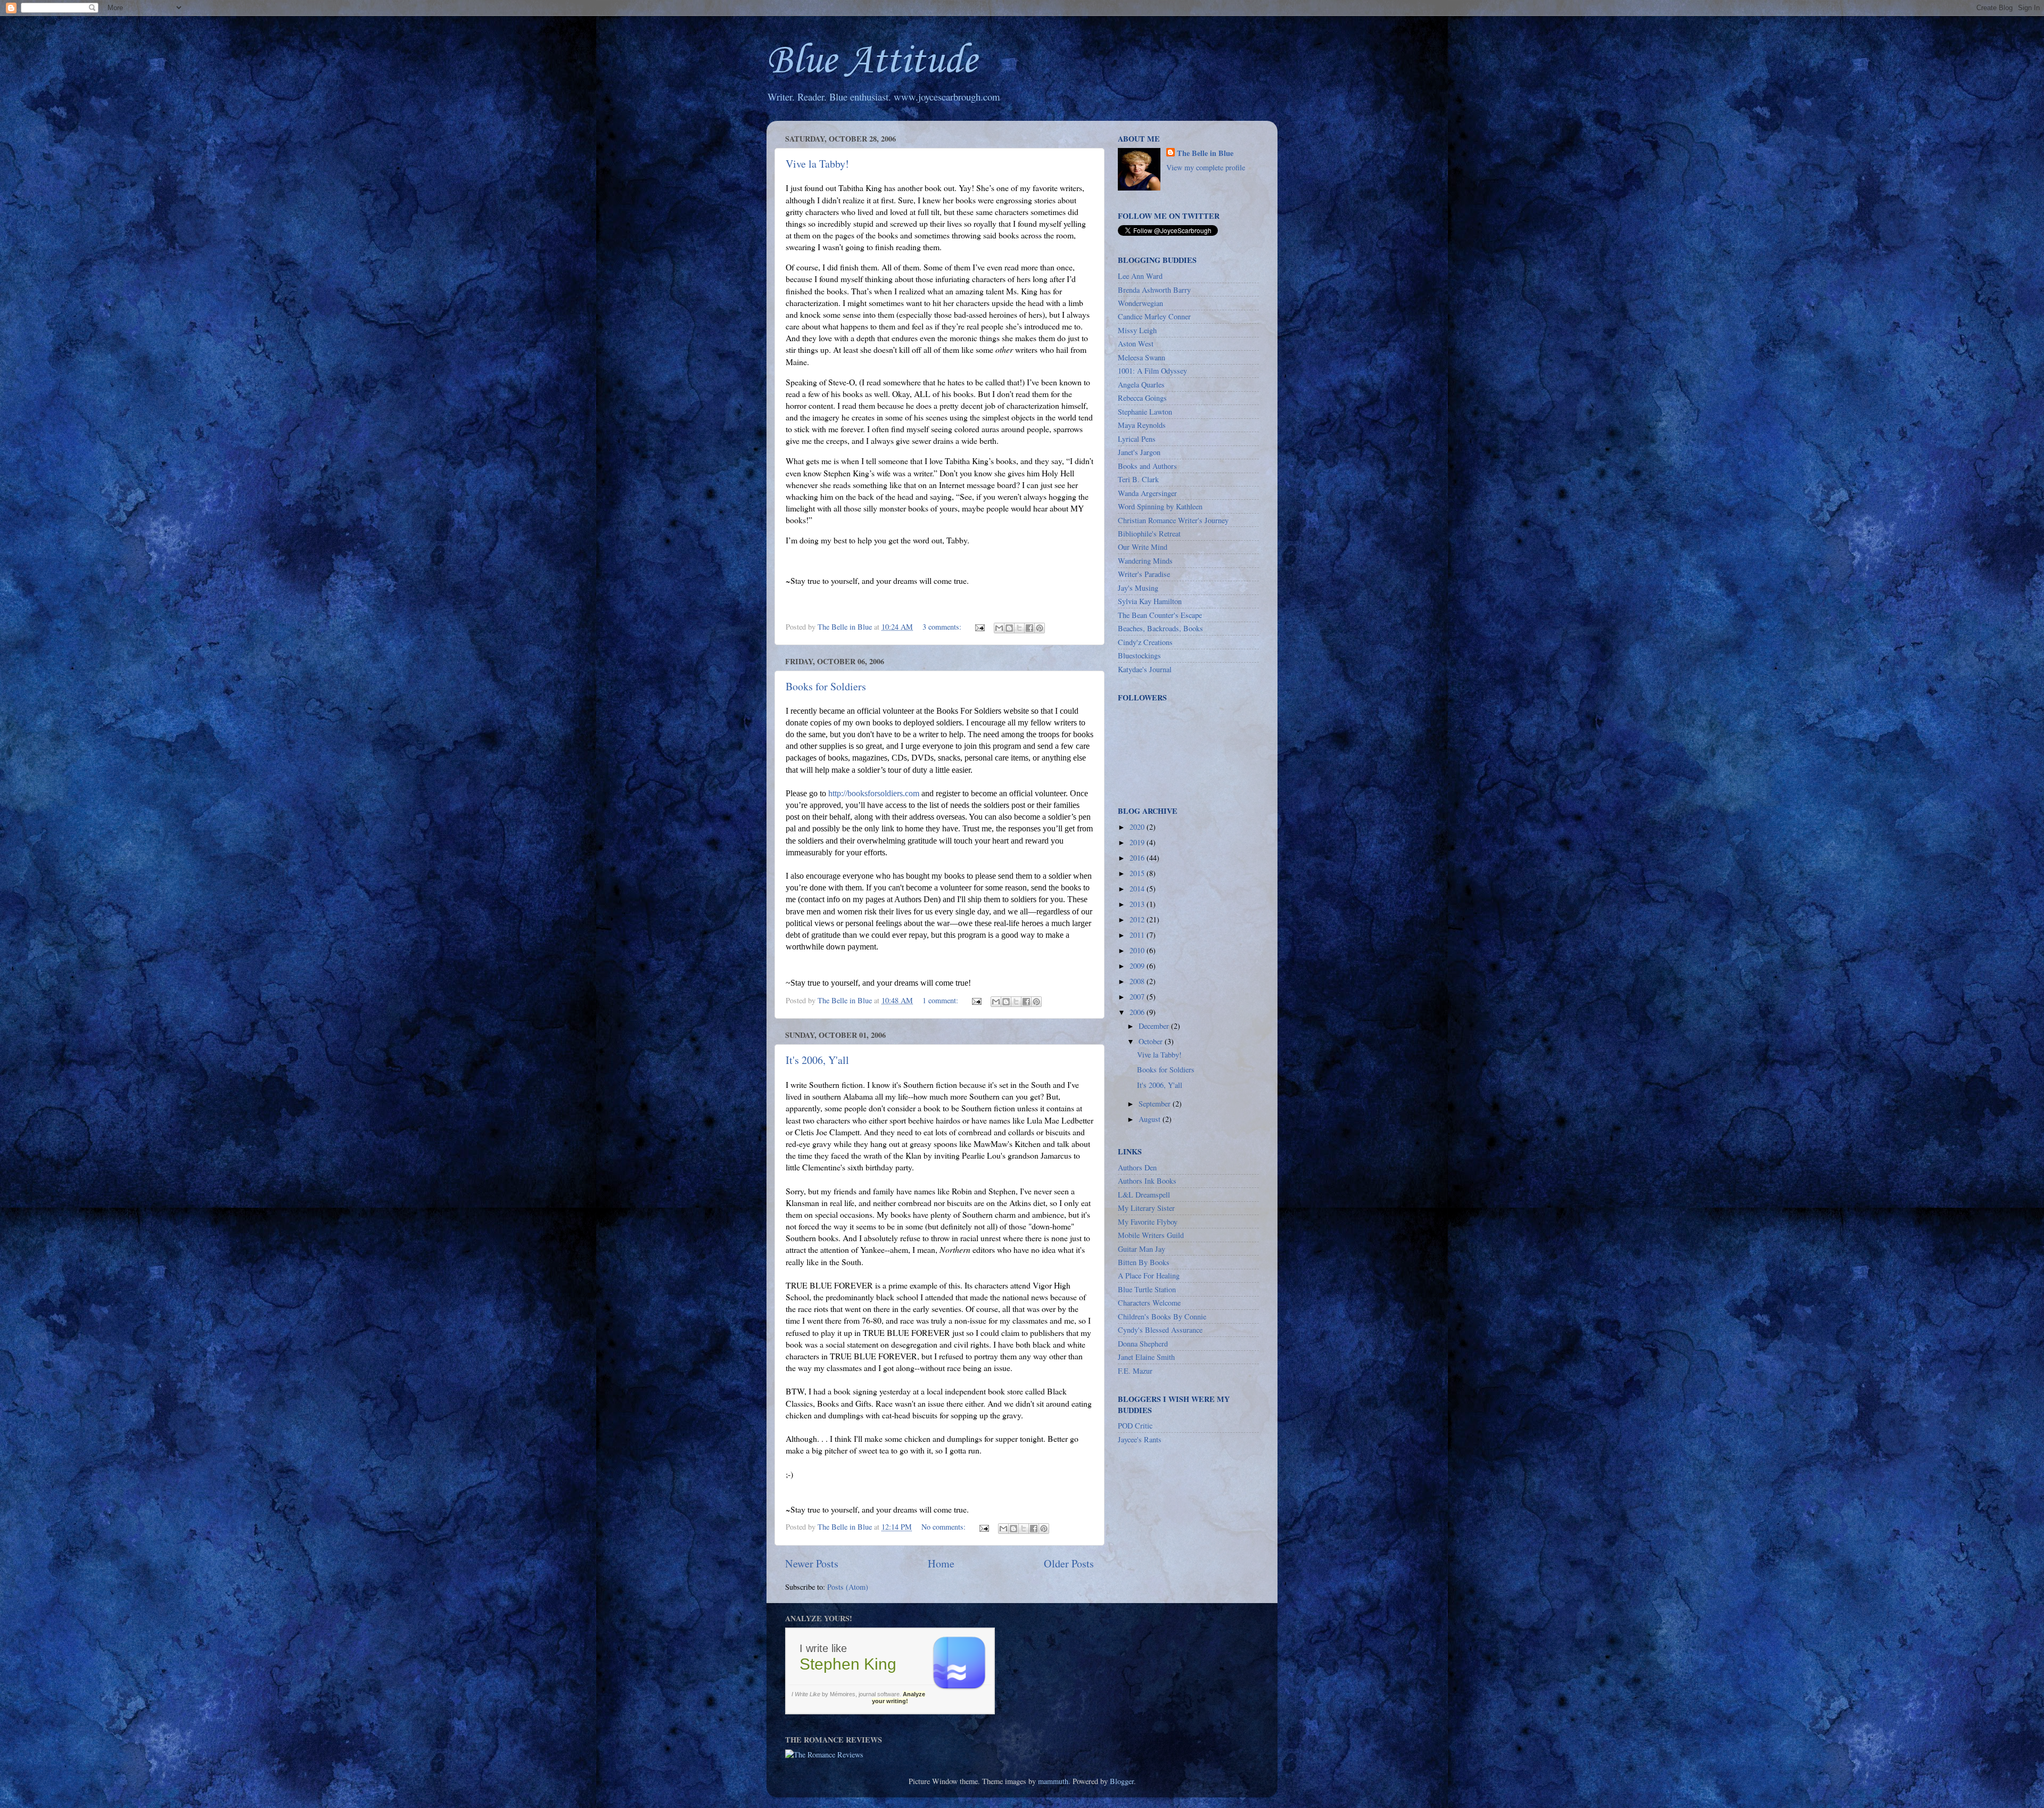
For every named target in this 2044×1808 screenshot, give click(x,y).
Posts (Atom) (848, 1587)
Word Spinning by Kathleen (1160, 506)
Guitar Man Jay (1141, 1249)
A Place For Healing (1149, 1275)
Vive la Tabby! (817, 164)
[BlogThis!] (1009, 628)
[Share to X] (1019, 628)
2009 (1138, 966)
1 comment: (941, 1000)
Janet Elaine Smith (1146, 1357)
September (1156, 1104)
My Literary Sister (1146, 1208)
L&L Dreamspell (1144, 1195)
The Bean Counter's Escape (1160, 615)
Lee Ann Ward (1140, 276)
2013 (1138, 904)
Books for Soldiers (826, 686)
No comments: (945, 1527)
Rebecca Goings (1142, 398)
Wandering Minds (1145, 561)
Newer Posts (812, 1563)
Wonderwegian (1140, 303)
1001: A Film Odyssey (1152, 371)
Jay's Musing (1138, 588)
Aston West (1136, 344)
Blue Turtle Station (1147, 1289)
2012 (1138, 919)
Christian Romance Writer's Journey (1173, 520)
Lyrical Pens (1137, 439)
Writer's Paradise (1144, 574)
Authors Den (1137, 1167)
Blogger (1122, 1781)
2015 (1138, 873)
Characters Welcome (1149, 1303)
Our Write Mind (1143, 547)
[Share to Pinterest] (1040, 628)
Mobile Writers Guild (1151, 1235)
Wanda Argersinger (1147, 493)
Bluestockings (1139, 655)
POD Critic (1135, 1426)
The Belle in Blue (1205, 153)
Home (941, 1563)
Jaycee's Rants (1140, 1439)
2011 (1138, 935)
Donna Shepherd (1143, 1344)
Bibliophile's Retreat (1149, 534)
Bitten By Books (1144, 1262)
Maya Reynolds (1142, 425)
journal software (879, 1694)
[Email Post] (979, 627)
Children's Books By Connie (1162, 1316)
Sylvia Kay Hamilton (1150, 601)
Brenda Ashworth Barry (1154, 290)
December (1155, 1026)
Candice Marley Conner (1154, 316)
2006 (1138, 1012)
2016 (1138, 858)
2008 (1138, 981)
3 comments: (943, 627)
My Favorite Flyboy (1148, 1222)
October (1152, 1041)
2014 (1138, 889)
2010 (1138, 950)
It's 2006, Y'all (817, 1060)
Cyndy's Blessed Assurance (1160, 1330)
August (1151, 1119)
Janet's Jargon (1139, 452)
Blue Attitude (872, 61)
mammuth (1053, 1781)
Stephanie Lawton (1145, 412)
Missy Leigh (1137, 330)
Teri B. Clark (1138, 479)
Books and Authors (1147, 466)
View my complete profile (1206, 167)
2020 (1138, 827)
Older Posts (1069, 1563)
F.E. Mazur (1135, 1371)
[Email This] (999, 628)
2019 (1138, 842)
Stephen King (848, 1664)
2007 (1138, 997)
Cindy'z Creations (1145, 642)
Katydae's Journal (1145, 669)
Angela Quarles (1141, 385)
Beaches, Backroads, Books (1160, 628)
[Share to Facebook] (1029, 628)
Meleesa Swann (1141, 357)
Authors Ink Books (1147, 1181)
